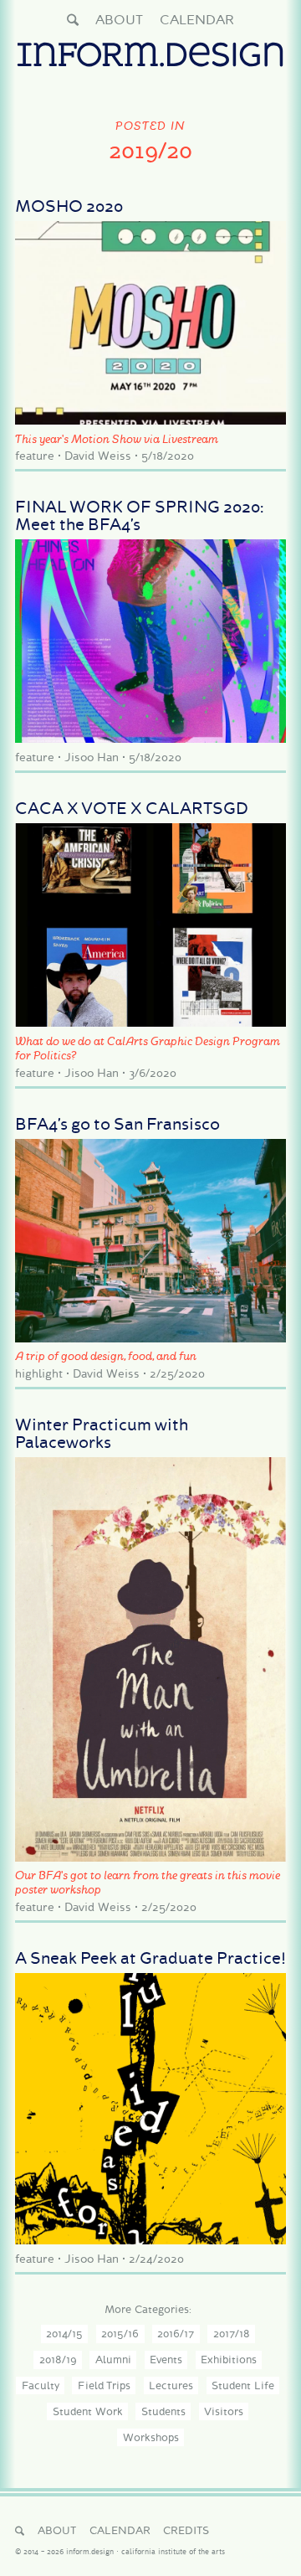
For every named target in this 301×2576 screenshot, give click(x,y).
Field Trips (104, 2385)
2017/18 (232, 2334)
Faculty (41, 2385)
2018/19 (58, 2360)
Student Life (243, 2385)
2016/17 (176, 2334)
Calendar (197, 20)
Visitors (224, 2411)
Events (166, 2360)
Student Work (88, 2411)
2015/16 (120, 2334)
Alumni (113, 2360)
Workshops (151, 2437)
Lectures (171, 2385)
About (119, 20)
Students (163, 2411)
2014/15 (64, 2334)
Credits (186, 2530)
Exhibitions (229, 2360)
